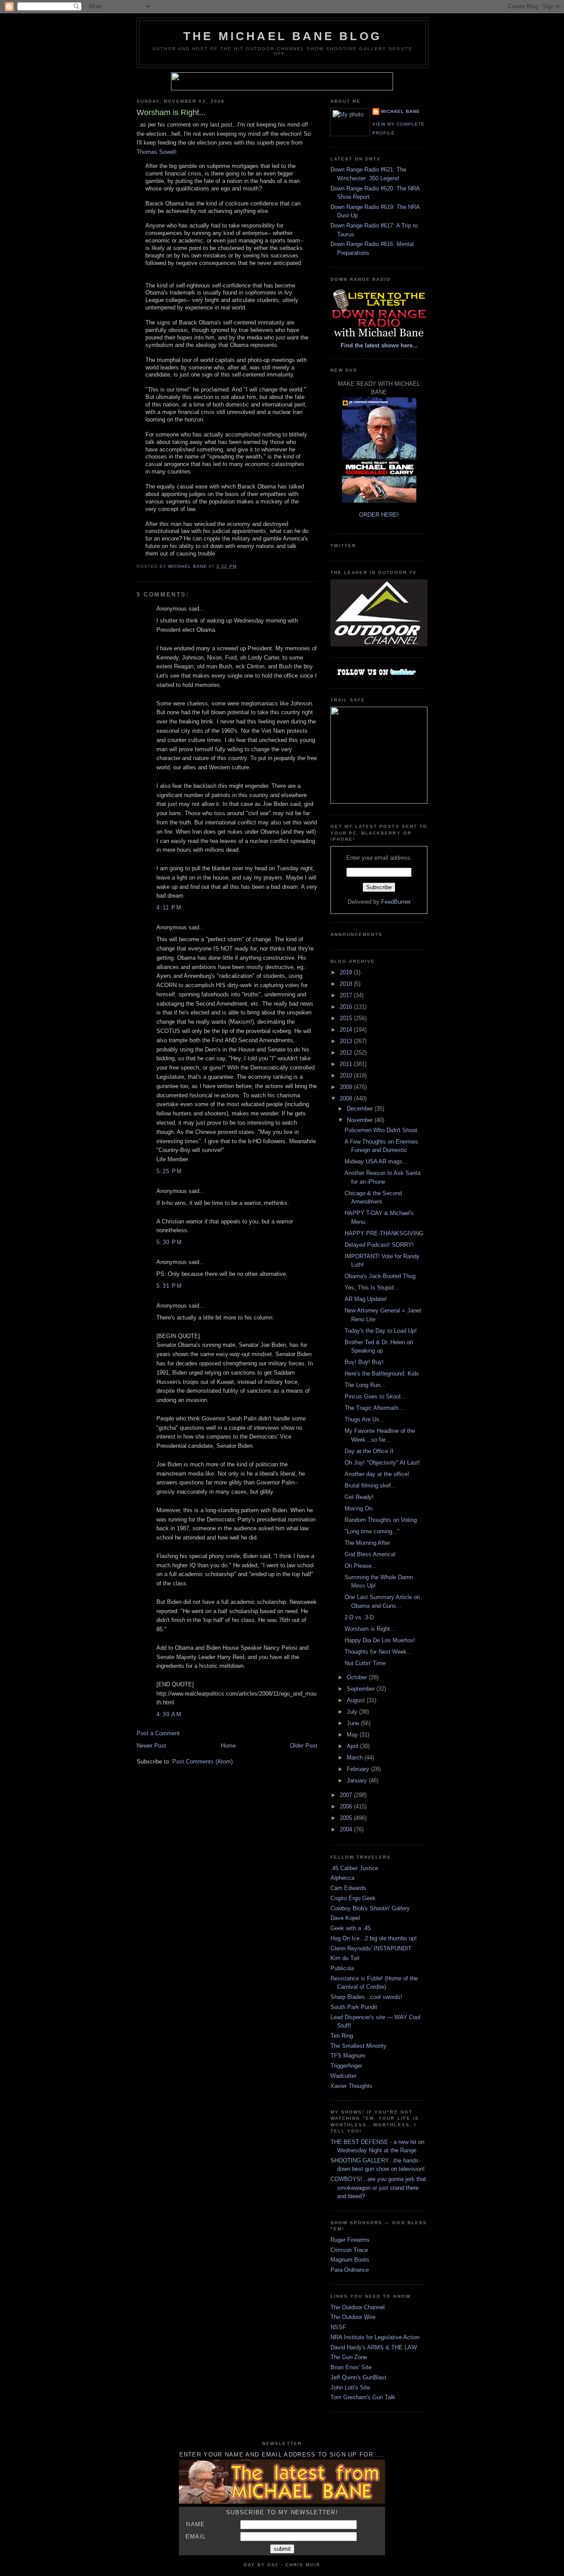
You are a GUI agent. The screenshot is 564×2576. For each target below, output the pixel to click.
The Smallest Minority (358, 2046)
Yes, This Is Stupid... (372, 1288)
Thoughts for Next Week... (378, 1652)
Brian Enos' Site (351, 2367)
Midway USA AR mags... (376, 1161)
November (361, 1120)
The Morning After (367, 1543)
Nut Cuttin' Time (365, 1663)
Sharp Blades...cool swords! (366, 1997)
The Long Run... (365, 1385)
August (357, 1700)
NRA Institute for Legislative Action (375, 2337)
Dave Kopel (345, 1918)
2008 (347, 1098)
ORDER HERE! (379, 515)
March (356, 1758)
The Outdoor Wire (353, 2317)
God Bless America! (370, 1554)
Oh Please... (361, 1566)
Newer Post (151, 1746)
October (358, 1677)
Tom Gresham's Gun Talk (363, 2397)
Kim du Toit (345, 1958)
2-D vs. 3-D (359, 1617)
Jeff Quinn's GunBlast (358, 2377)
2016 (347, 1007)
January (358, 1780)
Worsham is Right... (370, 1629)
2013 (347, 1041)
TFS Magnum (348, 2056)
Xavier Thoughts (351, 2086)
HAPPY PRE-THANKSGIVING (384, 1233)
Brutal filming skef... (370, 1486)
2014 (347, 1030)
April (353, 1746)
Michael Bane (401, 111)
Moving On (358, 1508)
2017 (347, 995)
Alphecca (342, 1878)
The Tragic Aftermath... (374, 1408)
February (359, 1769)
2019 (347, 972)
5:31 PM (169, 1286)
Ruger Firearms (350, 2240)
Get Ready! (359, 1497)
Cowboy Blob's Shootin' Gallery (370, 1908)
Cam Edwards (348, 1888)
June (354, 1723)
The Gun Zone (349, 2357)
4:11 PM (169, 908)
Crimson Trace (349, 2250)
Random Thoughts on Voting (381, 1520)
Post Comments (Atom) (202, 1761)
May (353, 1735)
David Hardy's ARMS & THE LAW (374, 2347)
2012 (347, 1053)
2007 (347, 1795)
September (362, 1689)
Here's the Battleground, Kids (382, 1374)
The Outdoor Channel (358, 2307)
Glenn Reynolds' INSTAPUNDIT (371, 1948)
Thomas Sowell (156, 152)
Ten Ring (342, 2036)
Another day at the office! (377, 1474)
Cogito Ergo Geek (353, 1898)
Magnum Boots (350, 2260)
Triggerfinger (346, 2066)
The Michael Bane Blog (282, 36)
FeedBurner (396, 902)
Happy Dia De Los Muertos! (380, 1640)
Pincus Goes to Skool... (375, 1396)
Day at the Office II (369, 1451)
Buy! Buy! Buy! (364, 1362)
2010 (347, 1076)
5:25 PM (169, 1171)
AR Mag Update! (366, 1299)
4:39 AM (169, 1714)
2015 (347, 1018)
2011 (347, 1064)
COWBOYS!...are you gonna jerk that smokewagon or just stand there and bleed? (378, 2188)
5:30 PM (169, 1242)
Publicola (342, 1968)
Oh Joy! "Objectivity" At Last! (382, 1463)
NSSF (338, 2327)
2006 (347, 1806)
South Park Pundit (354, 2007)
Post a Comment (158, 1733)
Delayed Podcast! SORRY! (379, 1245)
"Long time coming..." (372, 1531)
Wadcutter (343, 2076)
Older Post (304, 1746)
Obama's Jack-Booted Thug (380, 1276)
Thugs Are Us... (365, 1419)
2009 (347, 1087)
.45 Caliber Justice (354, 1868)
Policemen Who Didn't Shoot (381, 1130)
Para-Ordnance (350, 2270)
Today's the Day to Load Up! (381, 1331)
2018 (347, 984)
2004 (347, 1829)
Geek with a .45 (351, 1928)
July (353, 1712)
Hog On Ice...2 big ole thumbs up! (374, 1938)
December (361, 1109)
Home (228, 1746)
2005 (347, 1818)
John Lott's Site (350, 2388)
